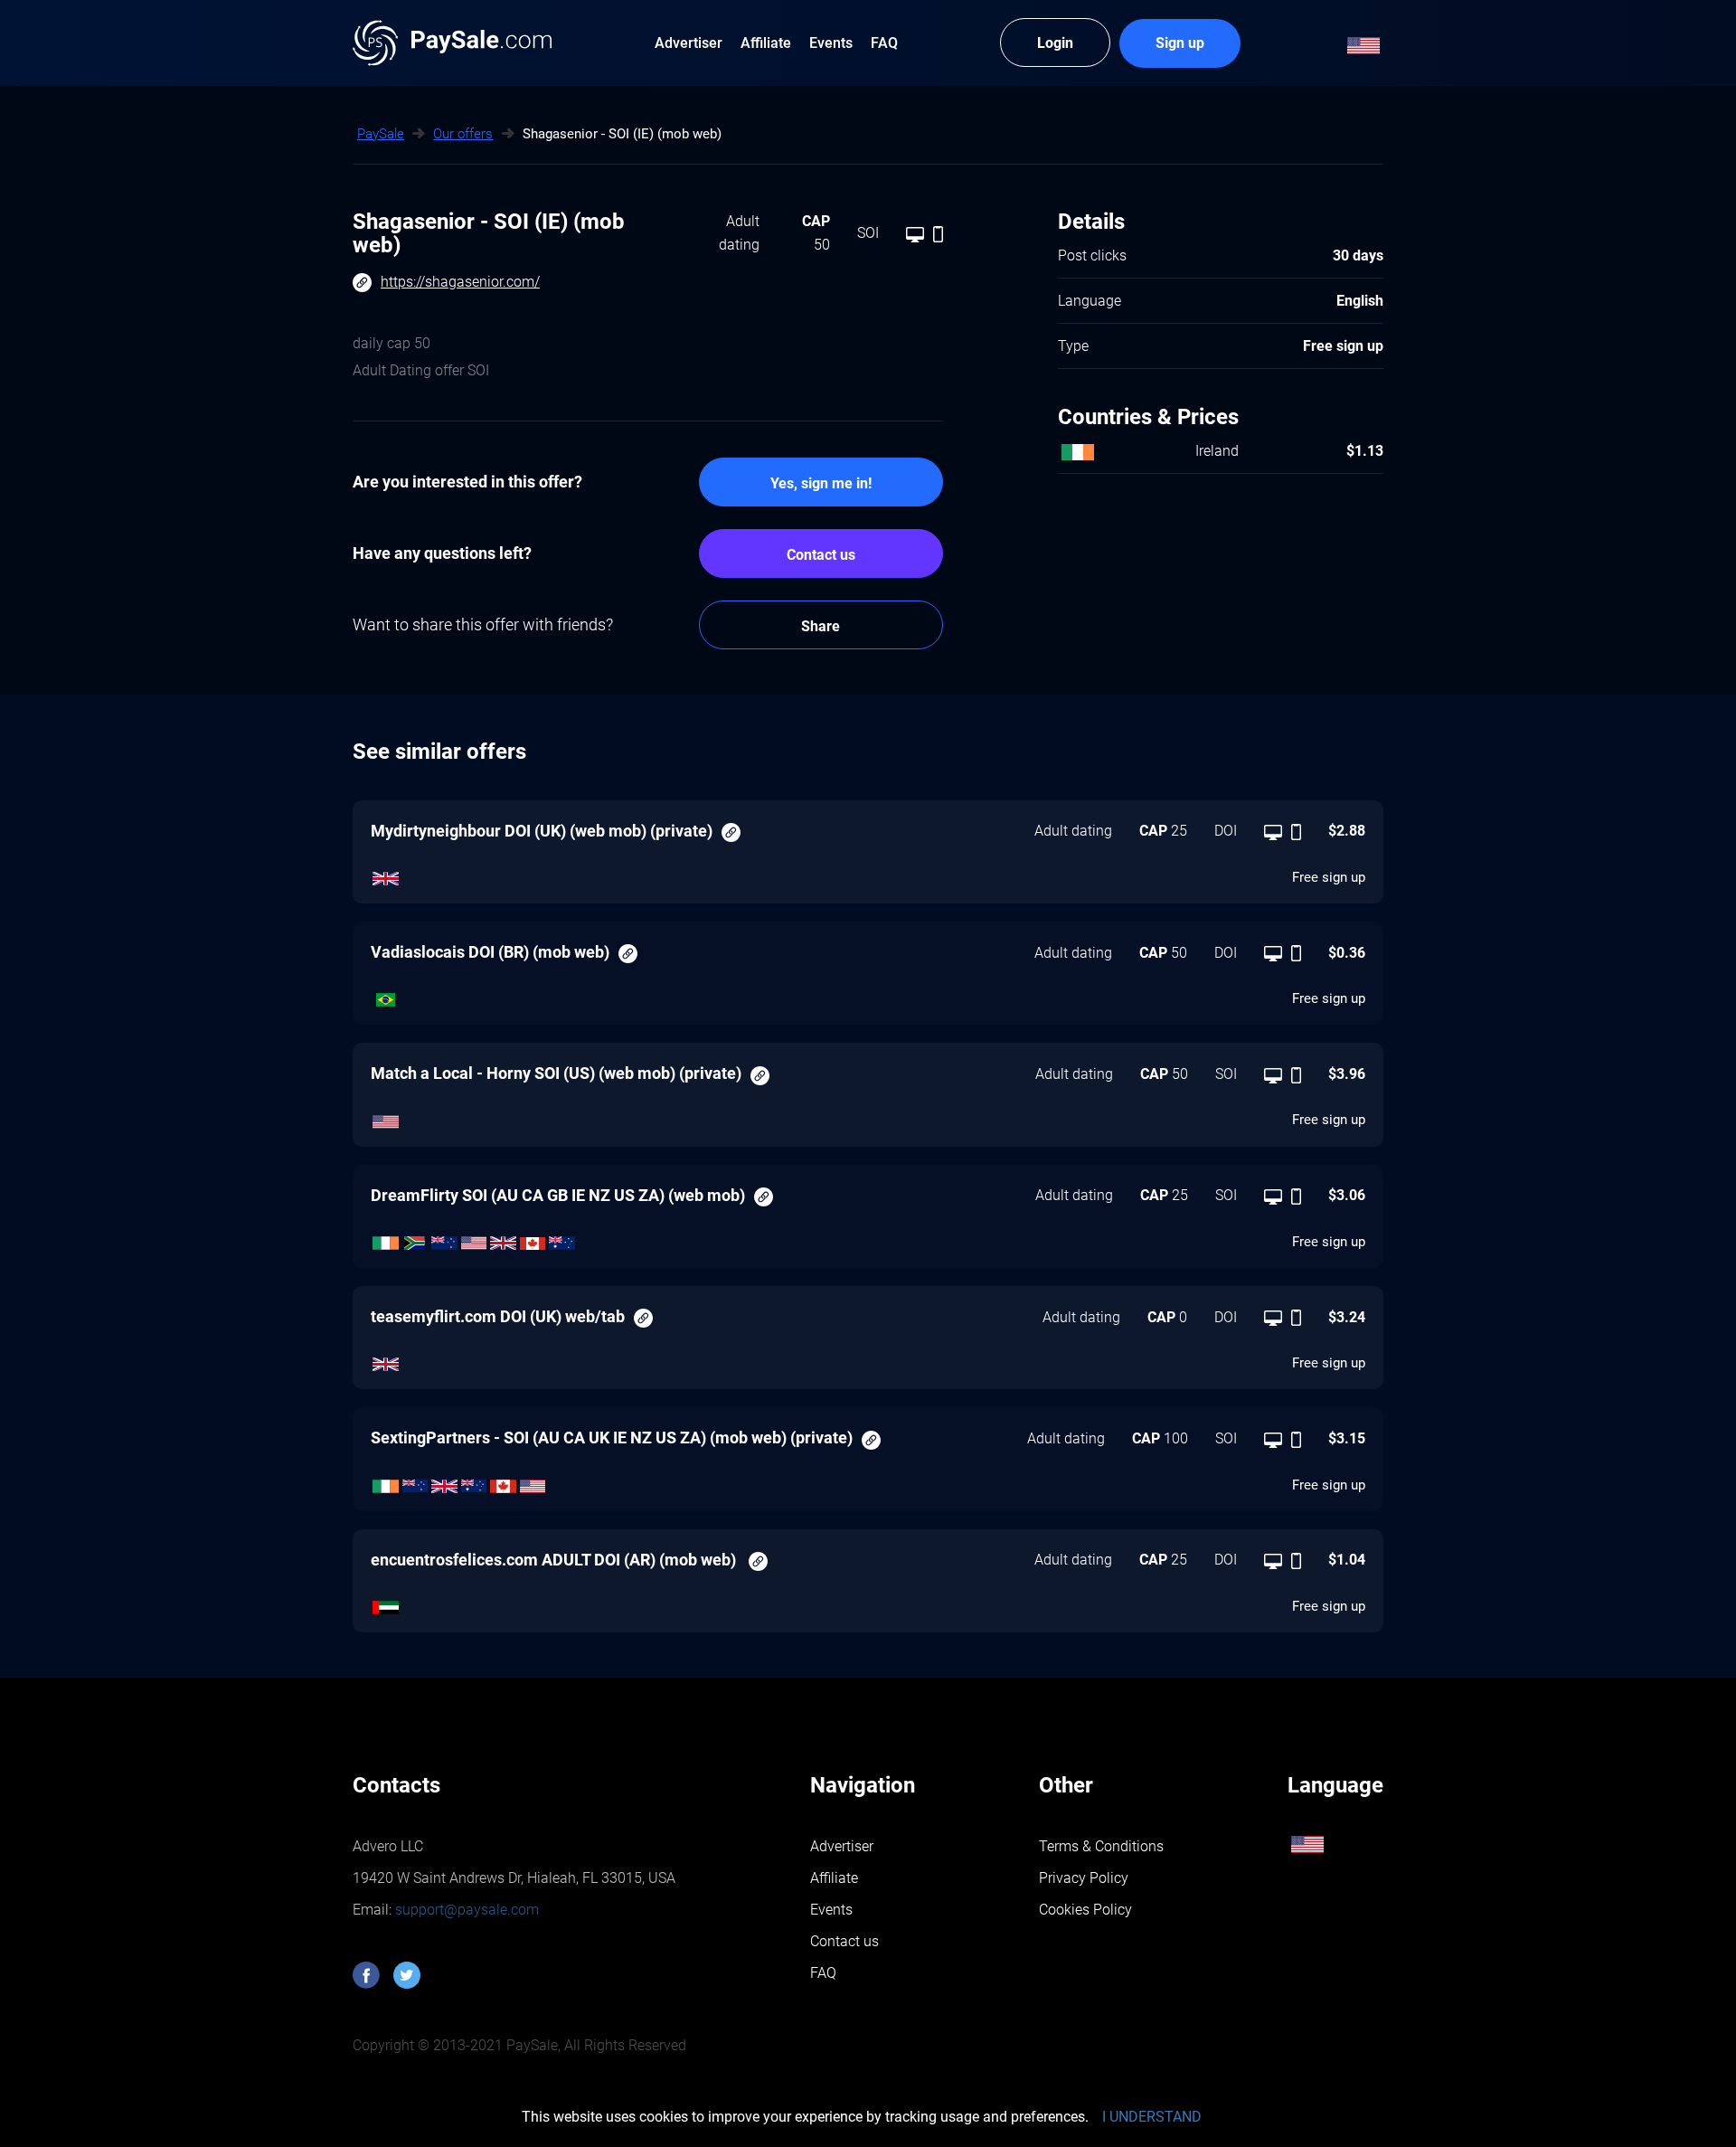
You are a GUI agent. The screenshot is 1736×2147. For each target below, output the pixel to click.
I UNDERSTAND (1152, 2117)
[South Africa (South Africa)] (415, 1238)
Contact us (821, 555)
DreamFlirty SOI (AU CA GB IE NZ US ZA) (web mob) (558, 1195)
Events (831, 1910)
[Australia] (562, 1238)
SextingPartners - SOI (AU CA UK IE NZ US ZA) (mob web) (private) (612, 1438)
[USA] (386, 1117)
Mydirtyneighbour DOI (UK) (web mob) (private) (542, 831)
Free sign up (1329, 877)
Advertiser (842, 1846)
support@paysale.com (465, 1910)
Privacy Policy (1084, 1878)
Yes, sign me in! (821, 483)
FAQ (823, 1973)
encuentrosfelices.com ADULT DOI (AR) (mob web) (555, 1560)
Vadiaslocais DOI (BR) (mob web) (490, 952)
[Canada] (533, 1238)
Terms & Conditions (1101, 1846)
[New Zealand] (444, 1238)
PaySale (381, 134)
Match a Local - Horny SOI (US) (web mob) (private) (556, 1073)
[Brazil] (386, 996)
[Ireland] (386, 1238)
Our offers (463, 134)
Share (821, 626)
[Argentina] (386, 1603)
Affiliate (834, 1878)
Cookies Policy (1085, 1910)
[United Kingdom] (386, 874)
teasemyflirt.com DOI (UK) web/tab (498, 1316)
